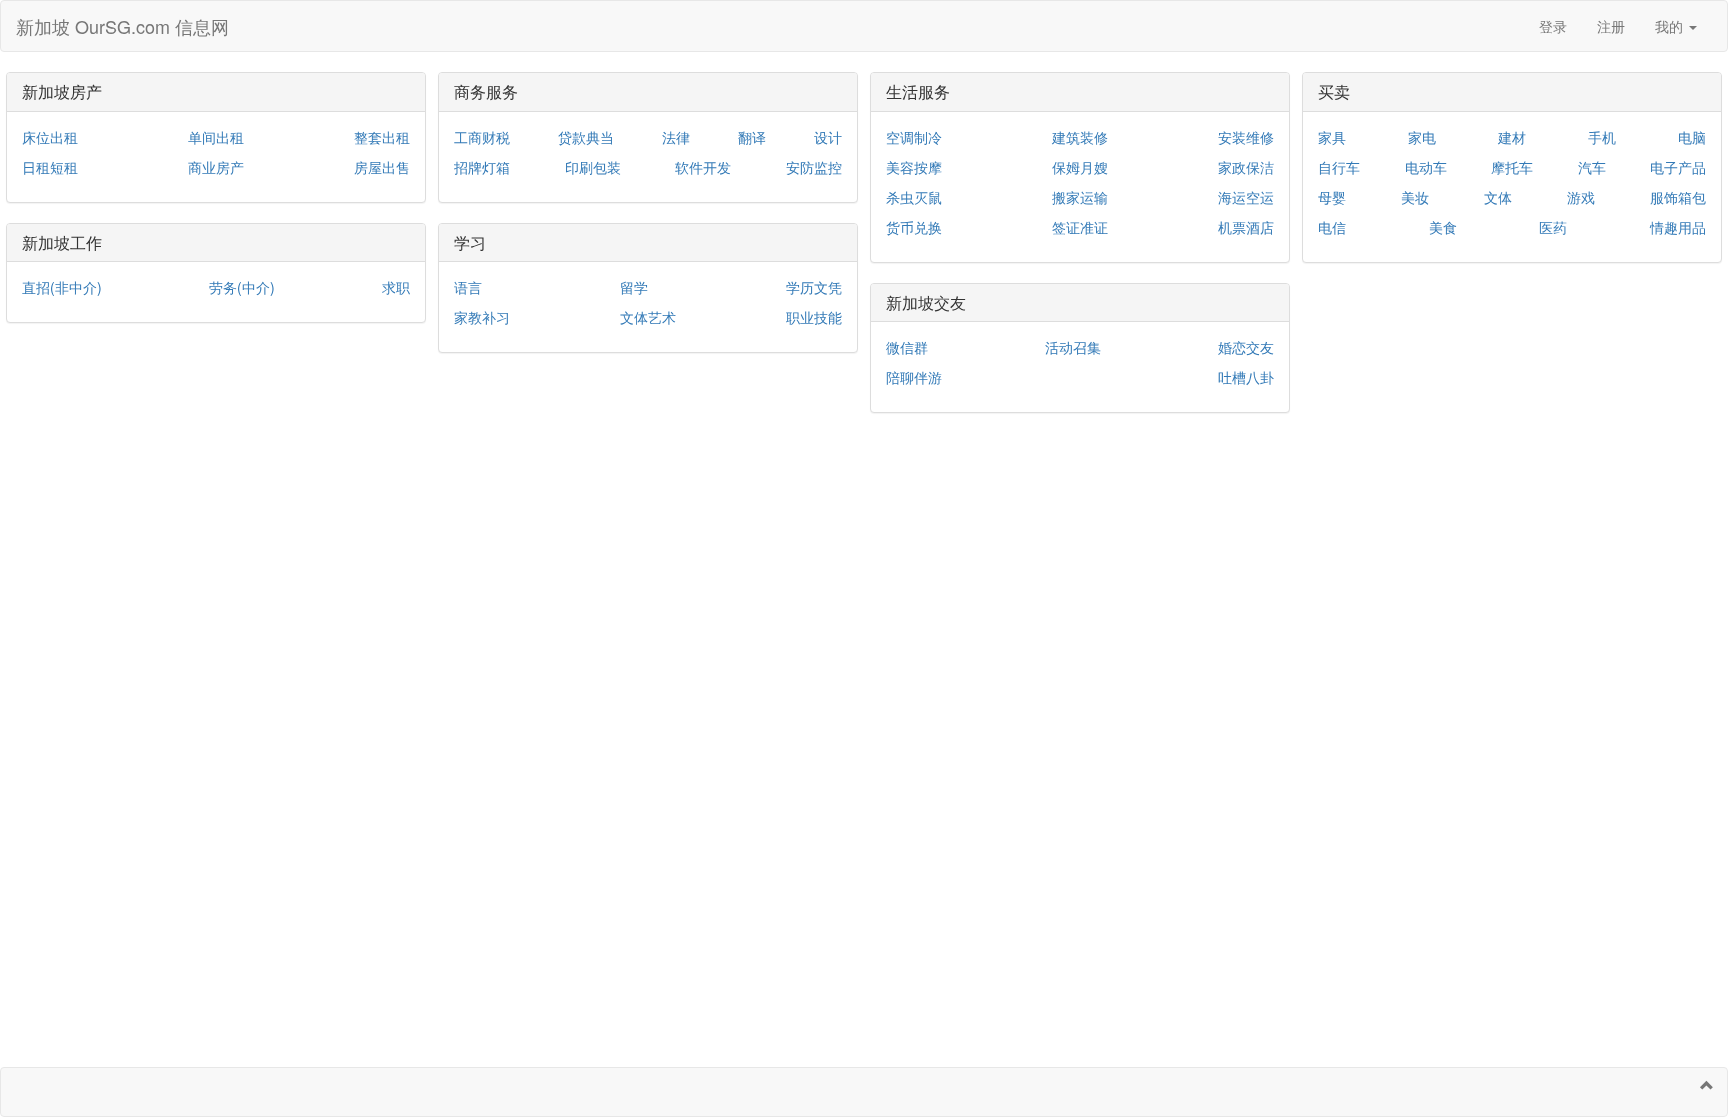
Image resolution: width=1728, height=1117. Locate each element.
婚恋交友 (1246, 347)
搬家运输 (1080, 197)
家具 (1332, 137)
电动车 (1426, 167)
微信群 (907, 347)
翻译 (752, 137)
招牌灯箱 (482, 167)
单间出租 (216, 137)
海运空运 (1246, 197)
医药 (1553, 227)
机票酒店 (1246, 227)
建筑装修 (1080, 137)
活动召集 (1073, 347)
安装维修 (1246, 137)
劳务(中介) (242, 287)
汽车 (1592, 167)
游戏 (1581, 197)
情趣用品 (1678, 227)
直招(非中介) (62, 287)
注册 (1611, 26)
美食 (1443, 227)
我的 (1671, 26)
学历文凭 (814, 287)
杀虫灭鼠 (914, 197)
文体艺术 (648, 317)
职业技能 (814, 317)
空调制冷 (914, 137)
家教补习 (482, 317)
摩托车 (1512, 167)
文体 (1498, 197)
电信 (1332, 227)
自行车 (1339, 167)
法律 (676, 137)
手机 (1602, 137)
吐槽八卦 (1246, 377)
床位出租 (50, 137)
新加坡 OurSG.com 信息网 (122, 26)
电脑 (1692, 137)
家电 (1422, 137)
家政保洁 (1246, 167)
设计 (828, 137)
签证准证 (1080, 227)
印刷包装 (593, 167)
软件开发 (703, 167)
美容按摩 (914, 167)
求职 (396, 287)
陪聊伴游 (914, 377)
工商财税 (482, 137)
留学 (634, 287)
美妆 (1415, 197)
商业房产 (216, 167)
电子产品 (1678, 167)
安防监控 (814, 167)
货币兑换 (914, 227)
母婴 (1332, 197)
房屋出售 (382, 167)
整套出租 (382, 137)
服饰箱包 (1678, 197)
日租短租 (50, 167)
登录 (1553, 26)
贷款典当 (586, 137)
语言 (468, 287)
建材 (1512, 137)
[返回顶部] (1707, 1085)
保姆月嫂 (1080, 167)
